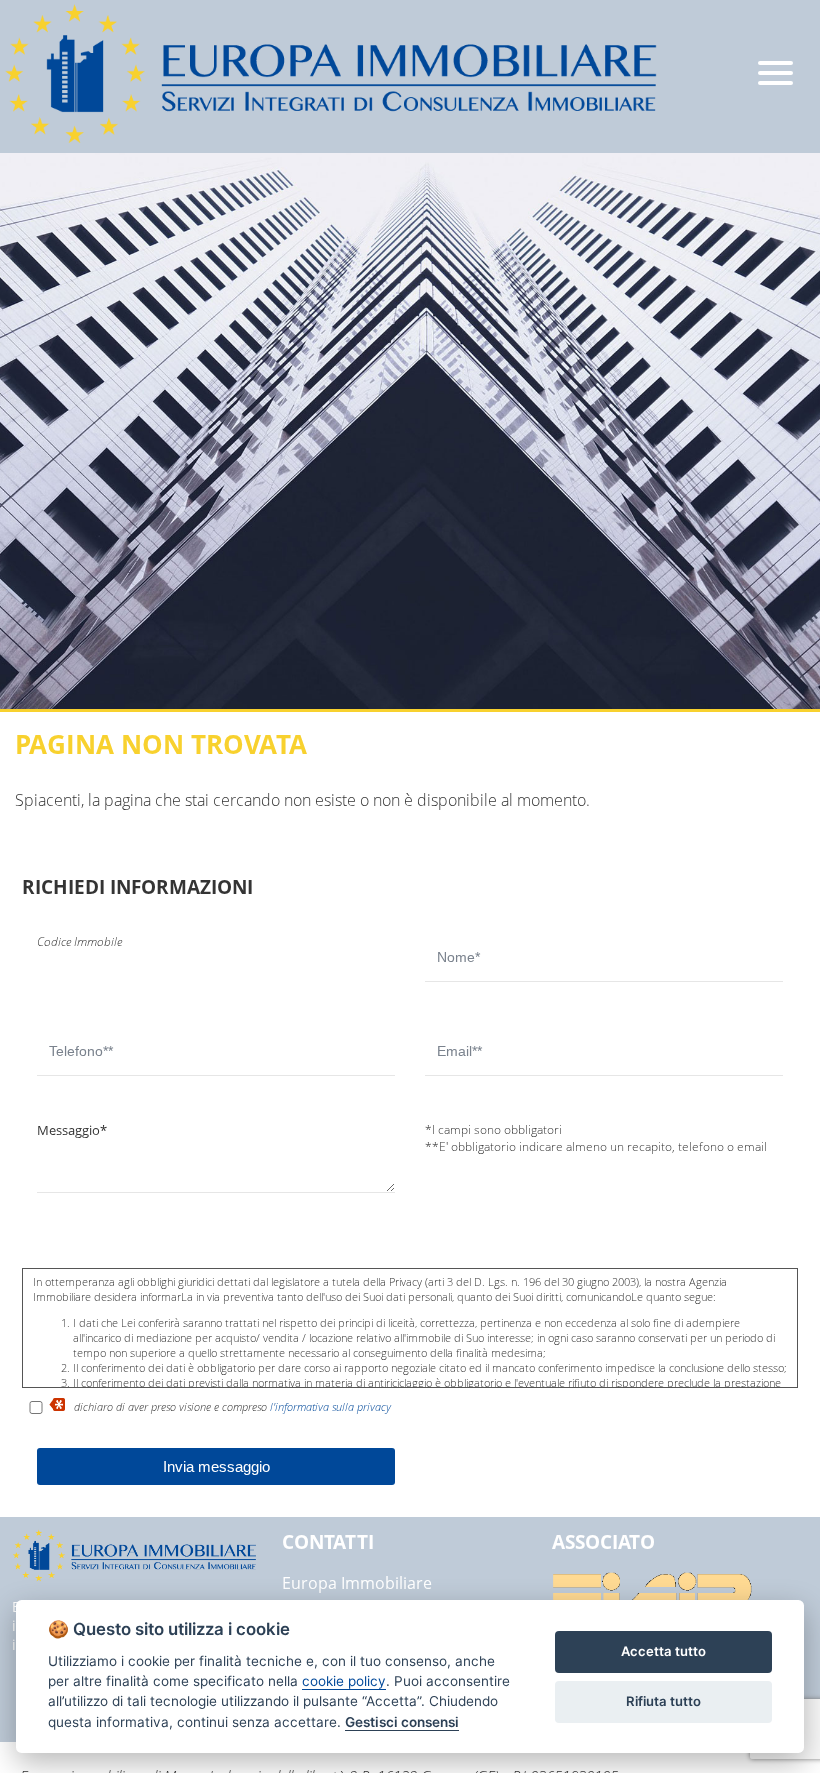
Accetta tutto (663, 1651)
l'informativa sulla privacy (330, 1406)
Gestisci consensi (402, 1722)
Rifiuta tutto (663, 1701)
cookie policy (344, 1681)
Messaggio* (72, 1130)
